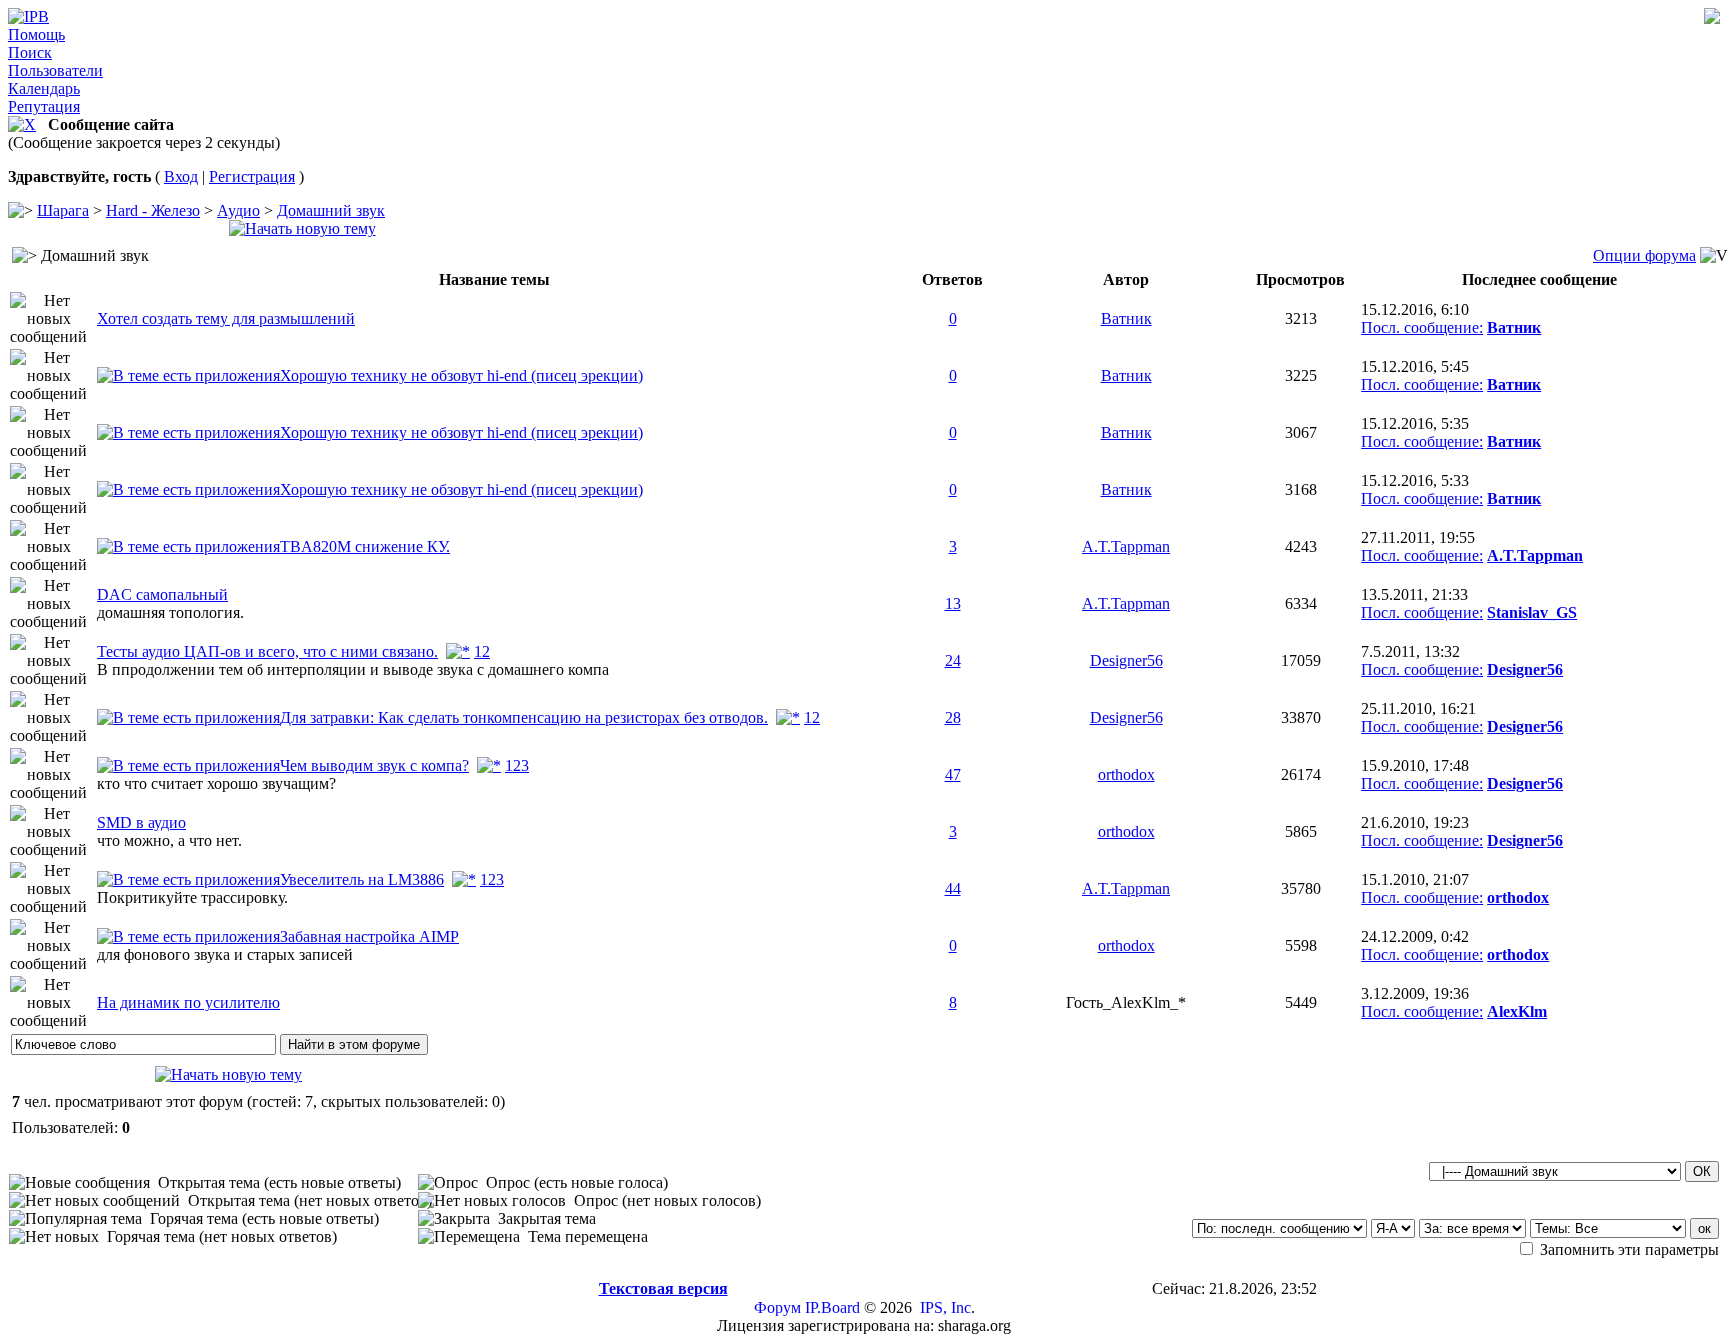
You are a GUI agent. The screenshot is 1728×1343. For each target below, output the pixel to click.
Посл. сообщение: (1422, 327)
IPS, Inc (945, 1307)
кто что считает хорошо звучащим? (216, 783)
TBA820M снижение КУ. (365, 546)
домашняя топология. (170, 612)
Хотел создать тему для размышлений (226, 318)
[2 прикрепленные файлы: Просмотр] (188, 375)
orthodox (1126, 774)
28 (953, 717)
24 (953, 660)
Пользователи (55, 70)
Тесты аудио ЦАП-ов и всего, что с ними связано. (267, 651)
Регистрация (252, 176)
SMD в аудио (141, 822)
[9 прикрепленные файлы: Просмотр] (188, 879)
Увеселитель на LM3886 (362, 879)
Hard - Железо (153, 210)
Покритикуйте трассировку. (192, 897)
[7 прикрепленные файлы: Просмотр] (188, 765)
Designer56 (1126, 660)
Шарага (63, 210)
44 (953, 888)
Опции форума (1644, 255)
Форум (777, 1307)
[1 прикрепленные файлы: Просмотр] (188, 546)
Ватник (1126, 318)
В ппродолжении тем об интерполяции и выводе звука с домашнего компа (353, 669)
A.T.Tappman (1126, 546)
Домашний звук (331, 210)
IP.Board (832, 1307)
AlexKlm (1517, 1011)
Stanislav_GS (1532, 612)
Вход (181, 176)
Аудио (238, 210)
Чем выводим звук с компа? (374, 765)
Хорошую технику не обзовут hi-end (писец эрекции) (461, 375)
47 (953, 774)
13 (953, 603)
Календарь (44, 88)
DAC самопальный (162, 594)
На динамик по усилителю (188, 1002)
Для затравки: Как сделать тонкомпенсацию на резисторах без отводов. (524, 717)
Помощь (36, 34)
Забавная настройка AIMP (369, 936)
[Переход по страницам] (458, 651)
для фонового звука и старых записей (225, 954)
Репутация (44, 106)
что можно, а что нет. (169, 840)
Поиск (30, 52)
